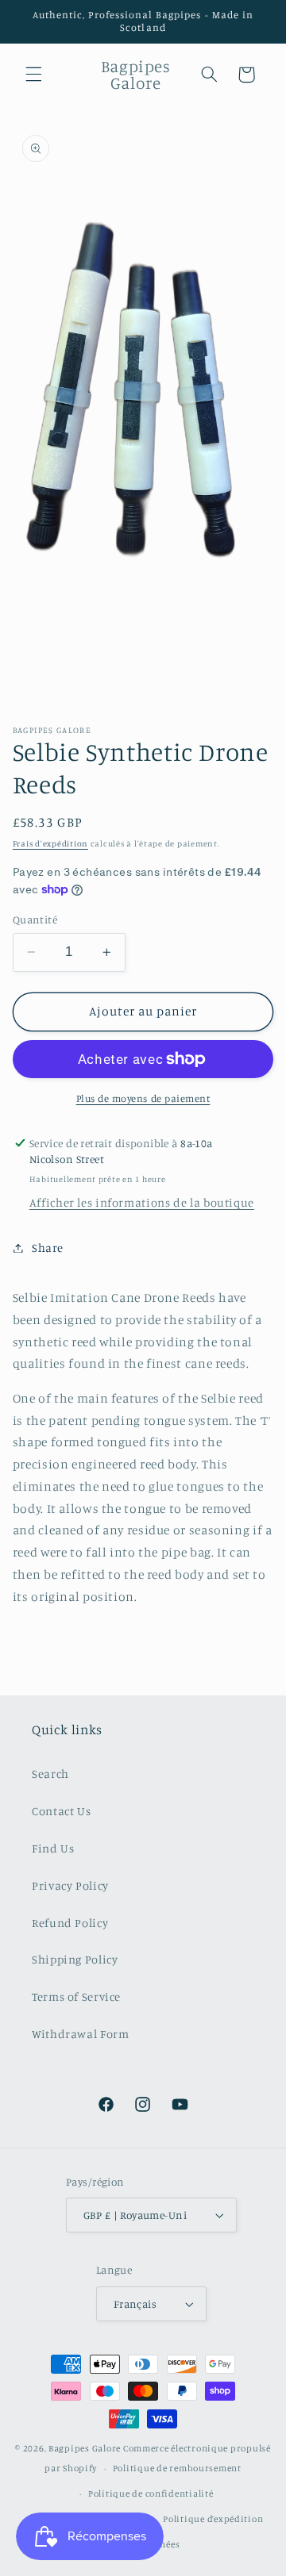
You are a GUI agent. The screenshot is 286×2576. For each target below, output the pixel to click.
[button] (33, 75)
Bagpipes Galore (85, 2448)
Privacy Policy (70, 1885)
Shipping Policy (75, 1959)
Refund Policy (70, 1923)
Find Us (53, 1848)
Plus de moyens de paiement (143, 1098)
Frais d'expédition (50, 843)
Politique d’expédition (213, 2519)
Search (50, 1774)
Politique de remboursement (177, 2468)
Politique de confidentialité (151, 2493)
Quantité (35, 919)
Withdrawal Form (80, 2034)
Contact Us (61, 1811)
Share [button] (48, 1248)
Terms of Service (76, 1996)
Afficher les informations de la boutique (142, 1202)
